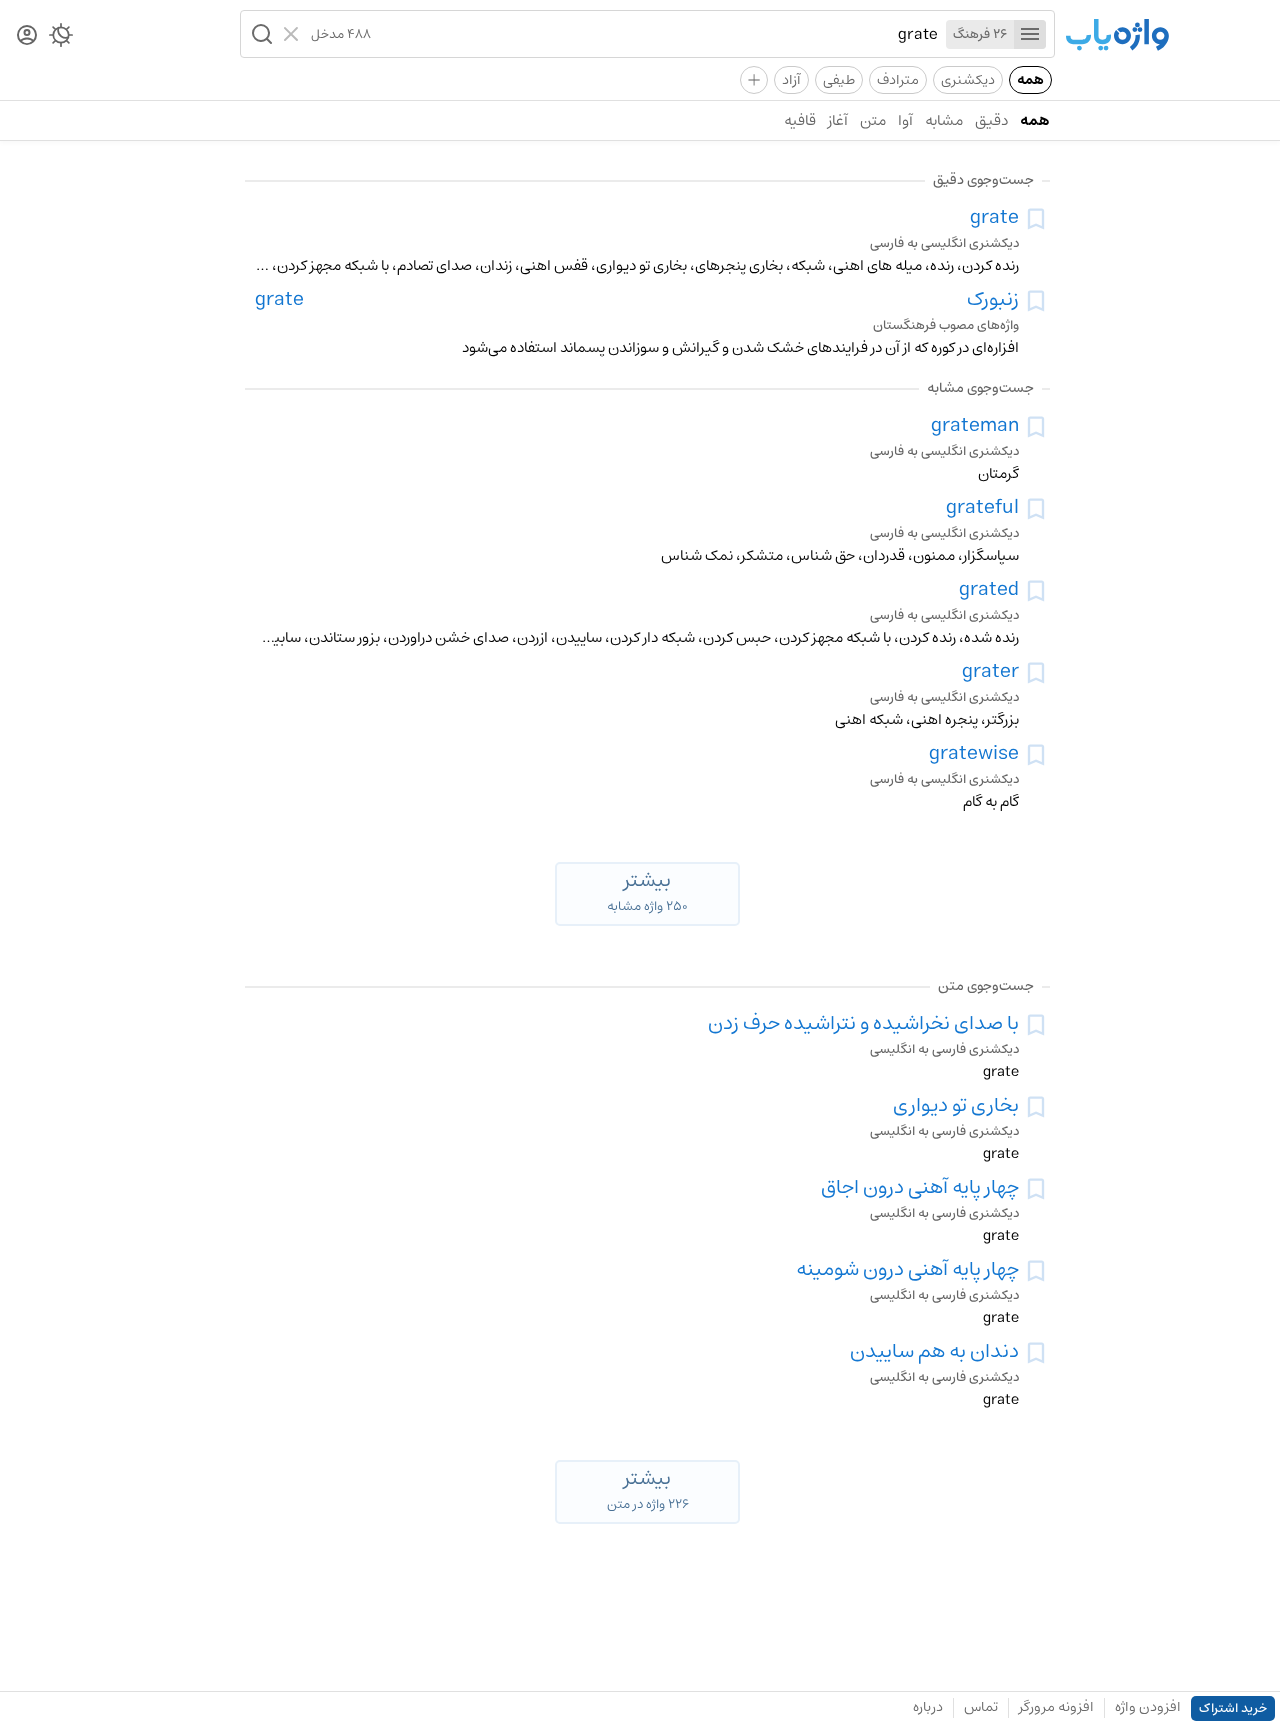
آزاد (791, 80)
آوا (905, 120)
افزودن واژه (1148, 1707)
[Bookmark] (1036, 219)
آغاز (838, 120)
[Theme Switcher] (61, 39)
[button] (260, 34)
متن (873, 120)
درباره (928, 1707)
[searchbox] (654, 34)
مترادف (898, 80)
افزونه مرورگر (1056, 1707)
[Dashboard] (27, 36)
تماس (981, 1707)
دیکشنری (968, 80)
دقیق (991, 120)
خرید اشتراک (1233, 1708)
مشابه (944, 120)
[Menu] (1030, 34)
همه (1030, 80)
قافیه (800, 120)
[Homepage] (1117, 36)
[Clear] (293, 34)
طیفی (839, 80)
